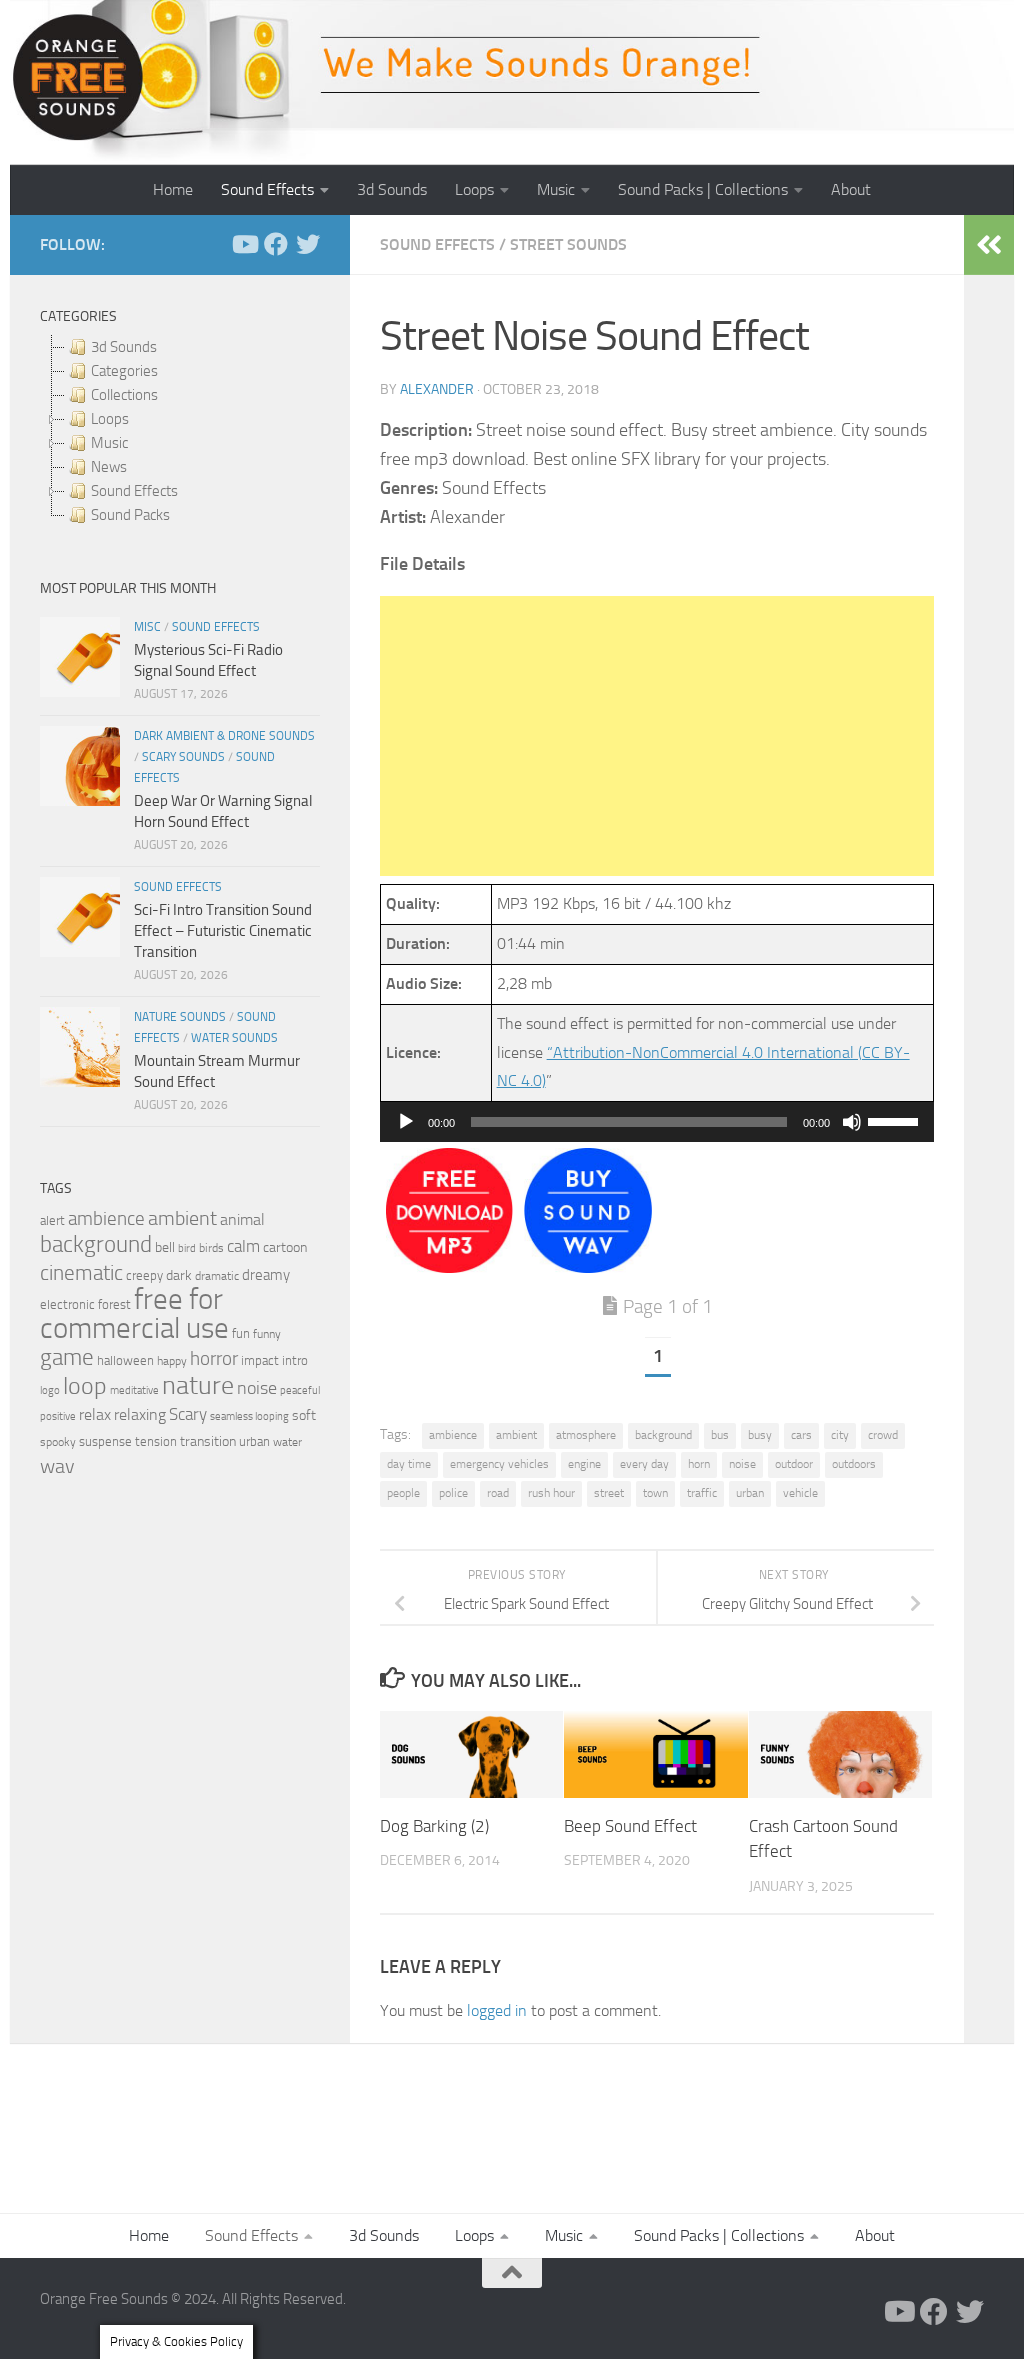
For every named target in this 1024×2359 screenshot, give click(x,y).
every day (644, 1464)
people (403, 1493)
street (609, 1493)
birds (211, 1248)
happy (172, 1361)
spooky (58, 1442)
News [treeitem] (109, 467)
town (655, 1493)
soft (304, 1415)
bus (720, 1435)
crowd (883, 1435)
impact (260, 1360)
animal (242, 1219)
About (851, 189)
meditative (134, 1390)
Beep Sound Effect (630, 1826)
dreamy (266, 1275)
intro (295, 1360)
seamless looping (249, 1416)
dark (179, 1275)
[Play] (406, 1122)
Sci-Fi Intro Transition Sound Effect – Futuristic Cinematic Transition (223, 931)
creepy (144, 1275)
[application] (657, 1122)
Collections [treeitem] (124, 395)
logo (50, 1390)
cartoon (285, 1247)
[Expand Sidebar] (989, 245)
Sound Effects (267, 189)
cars (801, 1435)
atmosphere (586, 1435)
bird (187, 1248)
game (67, 1357)
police (453, 1493)
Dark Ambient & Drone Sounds (224, 736)
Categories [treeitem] (124, 371)
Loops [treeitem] (110, 419)
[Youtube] (244, 244)
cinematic (81, 1273)
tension (156, 1441)
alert (52, 1220)
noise (742, 1464)
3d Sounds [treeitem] (124, 347)
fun (241, 1333)
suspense (105, 1441)
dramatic (217, 1276)
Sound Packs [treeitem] (130, 515)
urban (750, 1493)
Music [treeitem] (109, 443)
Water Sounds (234, 1038)
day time (409, 1464)
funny (267, 1334)
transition (208, 1441)
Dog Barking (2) (434, 1826)
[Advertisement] (657, 736)
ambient (516, 1435)
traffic (702, 1493)
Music (556, 189)
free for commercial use (134, 1314)
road (498, 1493)
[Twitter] (308, 244)
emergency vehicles (499, 1464)
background (663, 1435)
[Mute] (852, 1122)
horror (214, 1359)
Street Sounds (568, 244)
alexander (437, 389)
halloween (125, 1360)
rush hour (551, 1493)
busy (760, 1435)
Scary (188, 1414)
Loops (474, 189)
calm (243, 1246)
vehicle (800, 1493)
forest (114, 1304)
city (840, 1435)
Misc (147, 627)
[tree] (180, 431)
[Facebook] (276, 244)
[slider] (896, 1120)
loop (85, 1385)
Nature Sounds (180, 1017)
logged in (497, 2010)
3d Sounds (392, 189)
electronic (67, 1304)
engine (584, 1464)
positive (58, 1416)
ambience (453, 1435)
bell (165, 1247)
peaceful (300, 1390)
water (287, 1442)
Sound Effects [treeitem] (134, 491)
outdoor (794, 1464)
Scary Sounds (183, 757)
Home (173, 189)
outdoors (854, 1464)
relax (95, 1414)
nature (198, 1385)
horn (699, 1464)
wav (57, 1466)
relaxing (140, 1415)
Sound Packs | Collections (703, 189)
